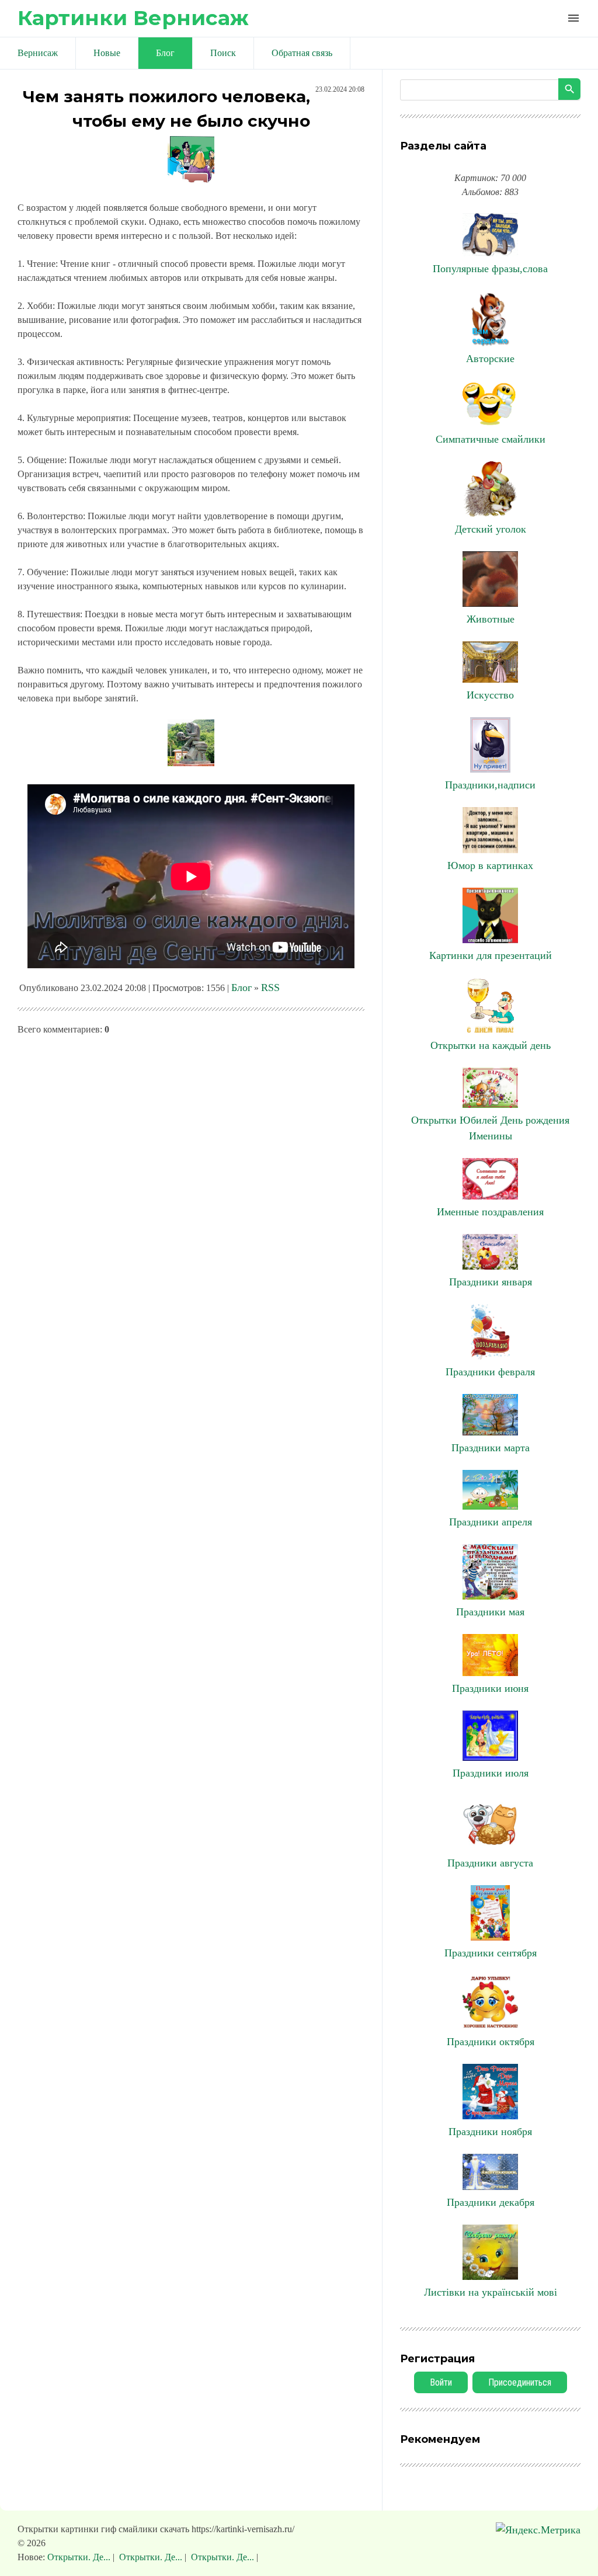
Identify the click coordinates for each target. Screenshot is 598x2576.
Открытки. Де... (80, 2557)
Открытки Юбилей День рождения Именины (490, 1128)
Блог (241, 988)
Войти (441, 2382)
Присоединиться (520, 2382)
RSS (270, 988)
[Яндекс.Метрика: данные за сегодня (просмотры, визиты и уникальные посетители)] (538, 2530)
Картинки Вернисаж (133, 18)
